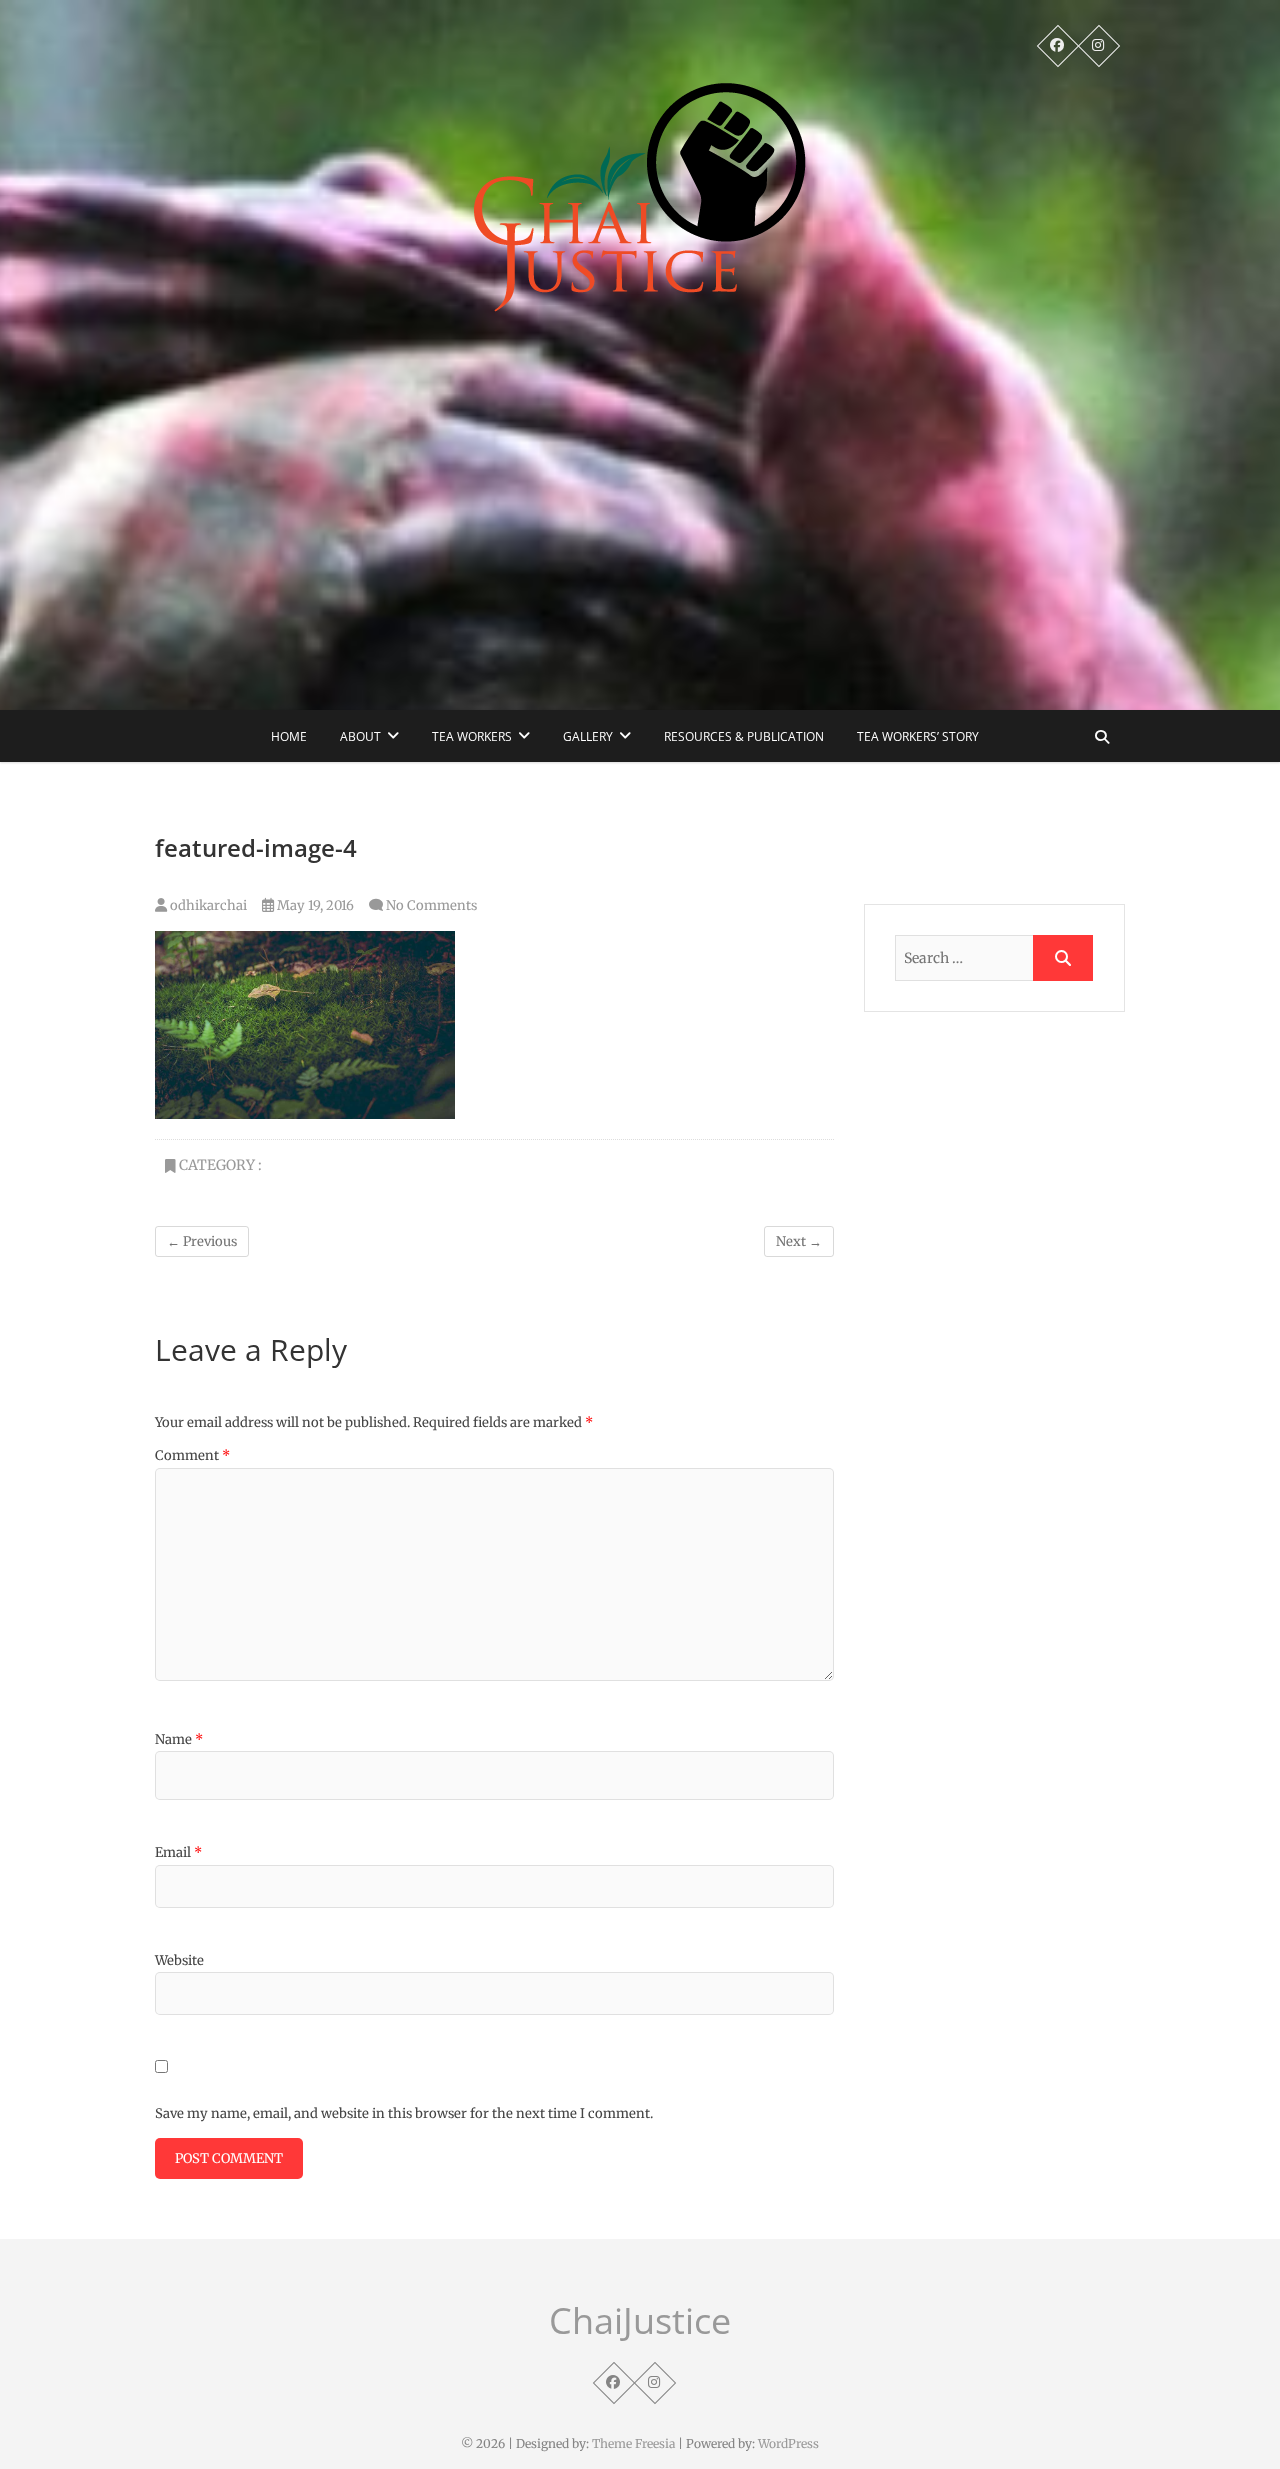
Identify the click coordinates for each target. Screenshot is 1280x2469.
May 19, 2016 (314, 905)
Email (178, 1852)
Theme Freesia (633, 2443)
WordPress (788, 2443)
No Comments (431, 905)
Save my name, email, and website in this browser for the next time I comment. (404, 2113)
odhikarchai (207, 905)
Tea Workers (472, 736)
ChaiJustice (640, 2321)
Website (179, 1960)
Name (179, 1739)
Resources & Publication (744, 736)
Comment (192, 1455)
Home (289, 736)
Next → (799, 1241)
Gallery (588, 736)
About (360, 736)
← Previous (202, 1241)
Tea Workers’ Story (918, 736)
